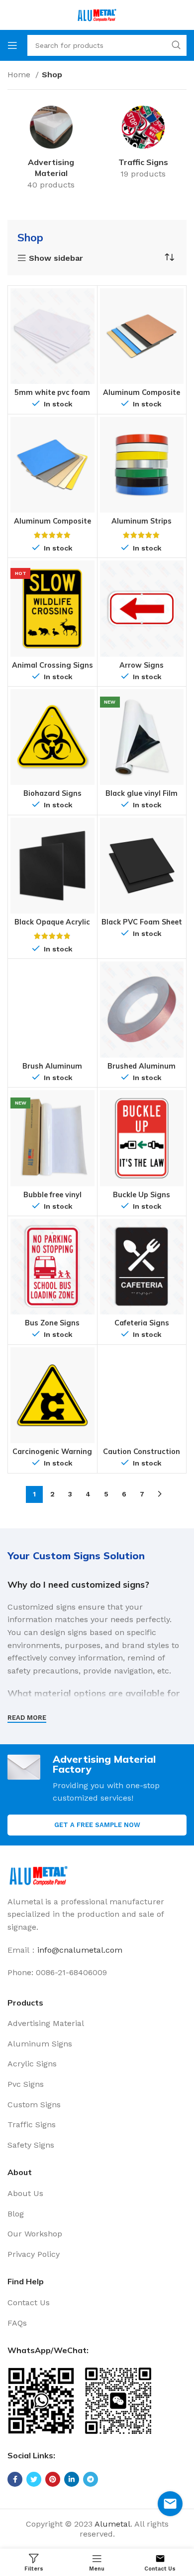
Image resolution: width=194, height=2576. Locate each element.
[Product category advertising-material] (51, 150)
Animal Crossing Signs (52, 665)
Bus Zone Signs (52, 1323)
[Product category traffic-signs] (143, 144)
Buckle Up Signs (142, 1195)
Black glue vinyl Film (142, 793)
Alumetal (112, 2524)
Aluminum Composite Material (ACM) (142, 396)
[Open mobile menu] (12, 45)
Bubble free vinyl (52, 1195)
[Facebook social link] (15, 2479)
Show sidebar (56, 258)
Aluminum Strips (142, 521)
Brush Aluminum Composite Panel (52, 1070)
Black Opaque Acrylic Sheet (52, 926)
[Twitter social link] (34, 2479)
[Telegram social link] (91, 2479)
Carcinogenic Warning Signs (52, 1455)
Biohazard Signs (52, 793)
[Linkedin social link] (72, 2479)
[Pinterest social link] (53, 2479)
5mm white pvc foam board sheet (52, 396)
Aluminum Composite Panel (52, 525)
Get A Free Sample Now (97, 1825)
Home (20, 75)
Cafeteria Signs (142, 1323)
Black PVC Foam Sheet (142, 922)
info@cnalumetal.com (80, 1950)
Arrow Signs (142, 665)
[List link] (97, 2024)
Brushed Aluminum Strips (142, 1070)
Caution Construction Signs (142, 1455)
